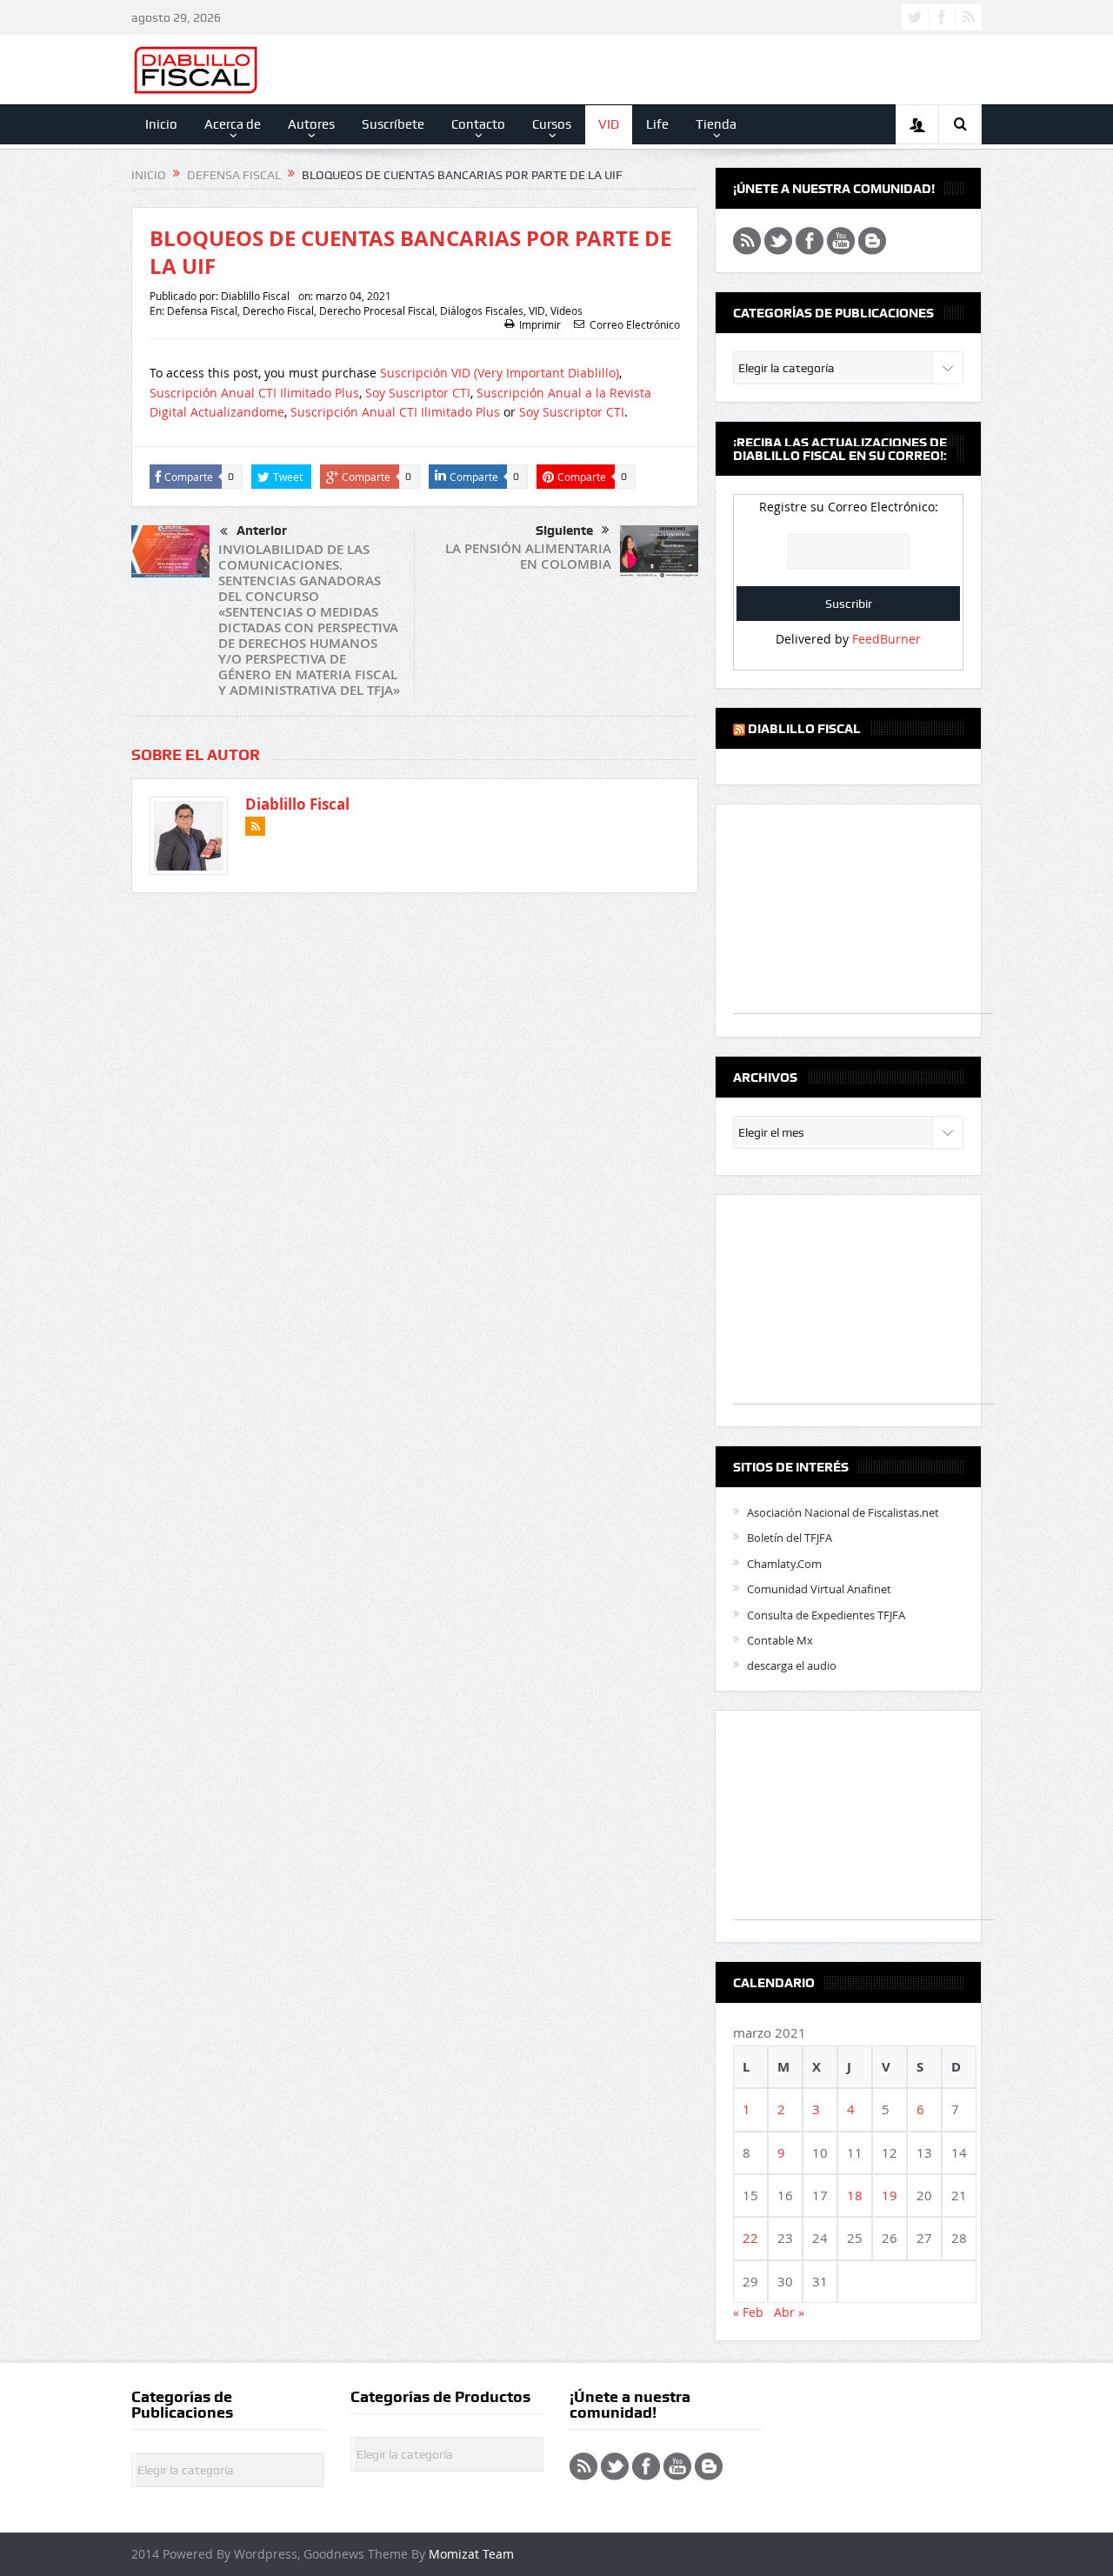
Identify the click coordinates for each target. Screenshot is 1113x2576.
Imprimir (540, 324)
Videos (566, 310)
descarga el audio (792, 1665)
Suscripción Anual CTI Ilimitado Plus (254, 393)
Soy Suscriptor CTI (418, 393)
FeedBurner (886, 639)
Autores (311, 124)
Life (657, 124)
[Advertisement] (863, 918)
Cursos (552, 124)
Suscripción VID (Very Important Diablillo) (500, 373)
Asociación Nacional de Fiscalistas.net (843, 1512)
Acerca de (233, 124)
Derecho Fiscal (278, 310)
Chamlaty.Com (784, 1564)
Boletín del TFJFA (790, 1538)
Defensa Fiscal (202, 310)
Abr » (789, 2312)
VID (609, 124)
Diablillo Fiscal (255, 296)
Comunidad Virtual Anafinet (819, 1589)
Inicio (161, 124)
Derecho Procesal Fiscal (377, 310)
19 (890, 2195)
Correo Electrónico (635, 324)
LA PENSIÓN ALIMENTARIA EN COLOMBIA (528, 556)
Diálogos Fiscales (482, 310)
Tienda (716, 124)
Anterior (262, 531)
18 (855, 2195)
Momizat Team (471, 2554)
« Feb (748, 2312)
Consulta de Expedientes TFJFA (826, 1615)
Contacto (478, 124)
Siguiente (564, 531)
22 (750, 2238)
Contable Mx (780, 1640)
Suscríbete (393, 124)
